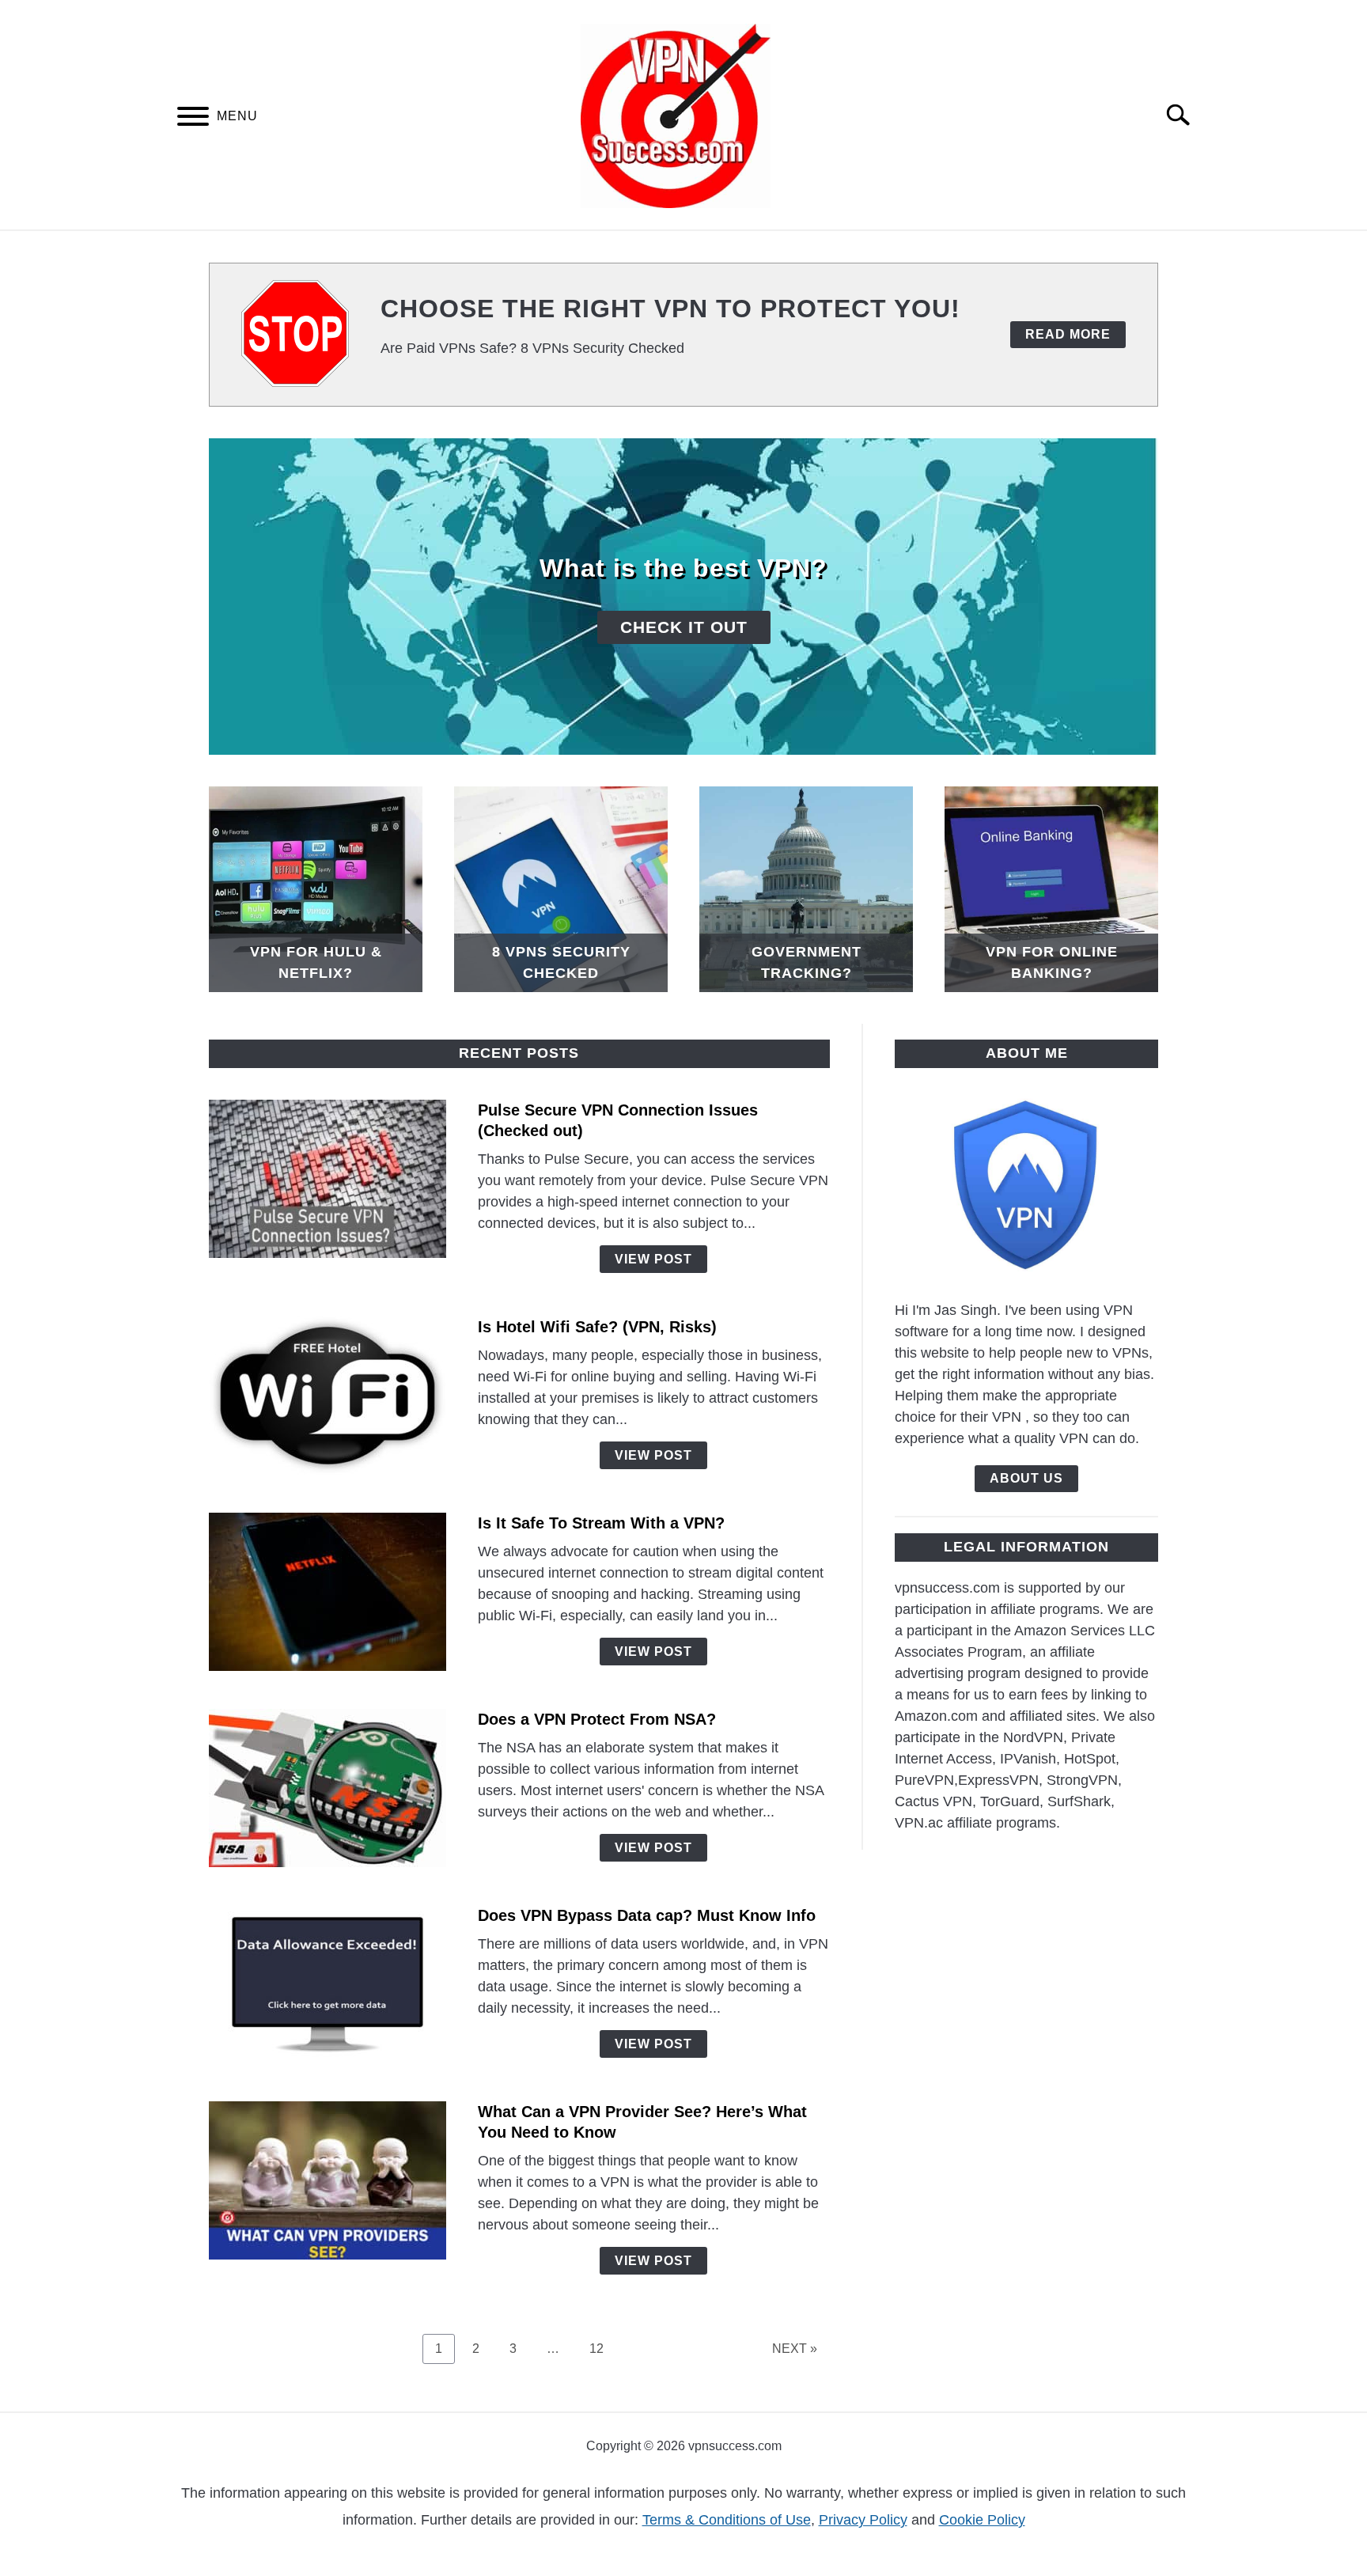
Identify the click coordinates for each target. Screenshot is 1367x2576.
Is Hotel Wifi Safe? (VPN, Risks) (597, 1327)
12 (602, 2348)
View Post (653, 1259)
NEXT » (795, 2349)
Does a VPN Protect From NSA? (597, 1719)
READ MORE (1068, 334)
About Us (1026, 1478)
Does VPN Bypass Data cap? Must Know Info (647, 1915)
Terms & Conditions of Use (727, 2520)
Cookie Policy (982, 2520)
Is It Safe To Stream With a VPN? (601, 1523)
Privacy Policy (863, 2520)
